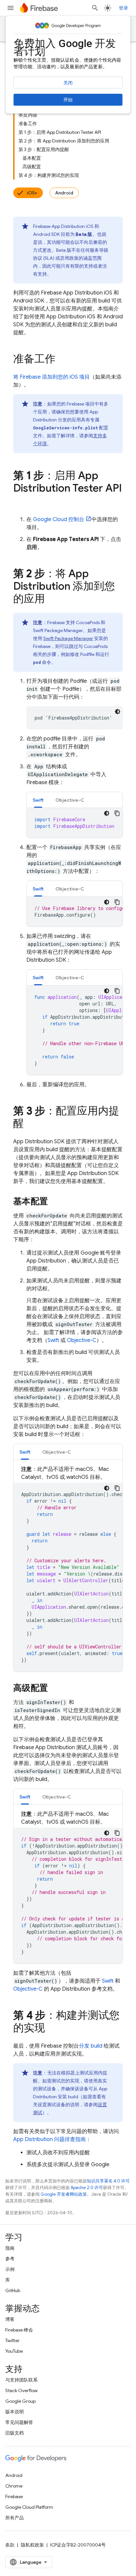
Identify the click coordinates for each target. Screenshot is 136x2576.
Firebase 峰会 (19, 2330)
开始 (68, 100)
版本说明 (15, 2412)
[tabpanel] (75, 823)
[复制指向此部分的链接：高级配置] (54, 1689)
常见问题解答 (19, 2422)
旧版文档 (15, 2433)
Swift (53, 1340)
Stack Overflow (21, 2390)
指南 (10, 2248)
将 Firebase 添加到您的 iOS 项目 (51, 377)
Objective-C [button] (70, 800)
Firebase (14, 2496)
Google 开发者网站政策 (64, 2194)
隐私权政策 (32, 2545)
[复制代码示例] (117, 813)
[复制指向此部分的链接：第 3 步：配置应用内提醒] (30, 1124)
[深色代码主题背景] (118, 712)
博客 (10, 2319)
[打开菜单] (11, 8)
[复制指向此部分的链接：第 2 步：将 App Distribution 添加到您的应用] (51, 600)
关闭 (68, 83)
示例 (10, 2269)
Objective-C (82, 1340)
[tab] (38, 800)
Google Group (20, 2401)
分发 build (91, 2046)
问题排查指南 (50, 2139)
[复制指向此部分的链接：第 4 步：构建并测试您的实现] (51, 2029)
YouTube (14, 2351)
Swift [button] (38, 800)
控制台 (59, 519)
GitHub (13, 2290)
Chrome (14, 2486)
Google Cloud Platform (29, 2507)
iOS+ (32, 193)
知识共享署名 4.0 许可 (108, 2181)
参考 (10, 2259)
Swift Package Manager (68, 638)
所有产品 (15, 2518)
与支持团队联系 (21, 2380)
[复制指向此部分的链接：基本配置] (54, 1202)
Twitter (12, 2340)
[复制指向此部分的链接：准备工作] (62, 360)
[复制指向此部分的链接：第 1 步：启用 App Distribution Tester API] (20, 502)
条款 (10, 2545)
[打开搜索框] (95, 8)
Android (64, 193)
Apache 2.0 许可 (87, 2188)
